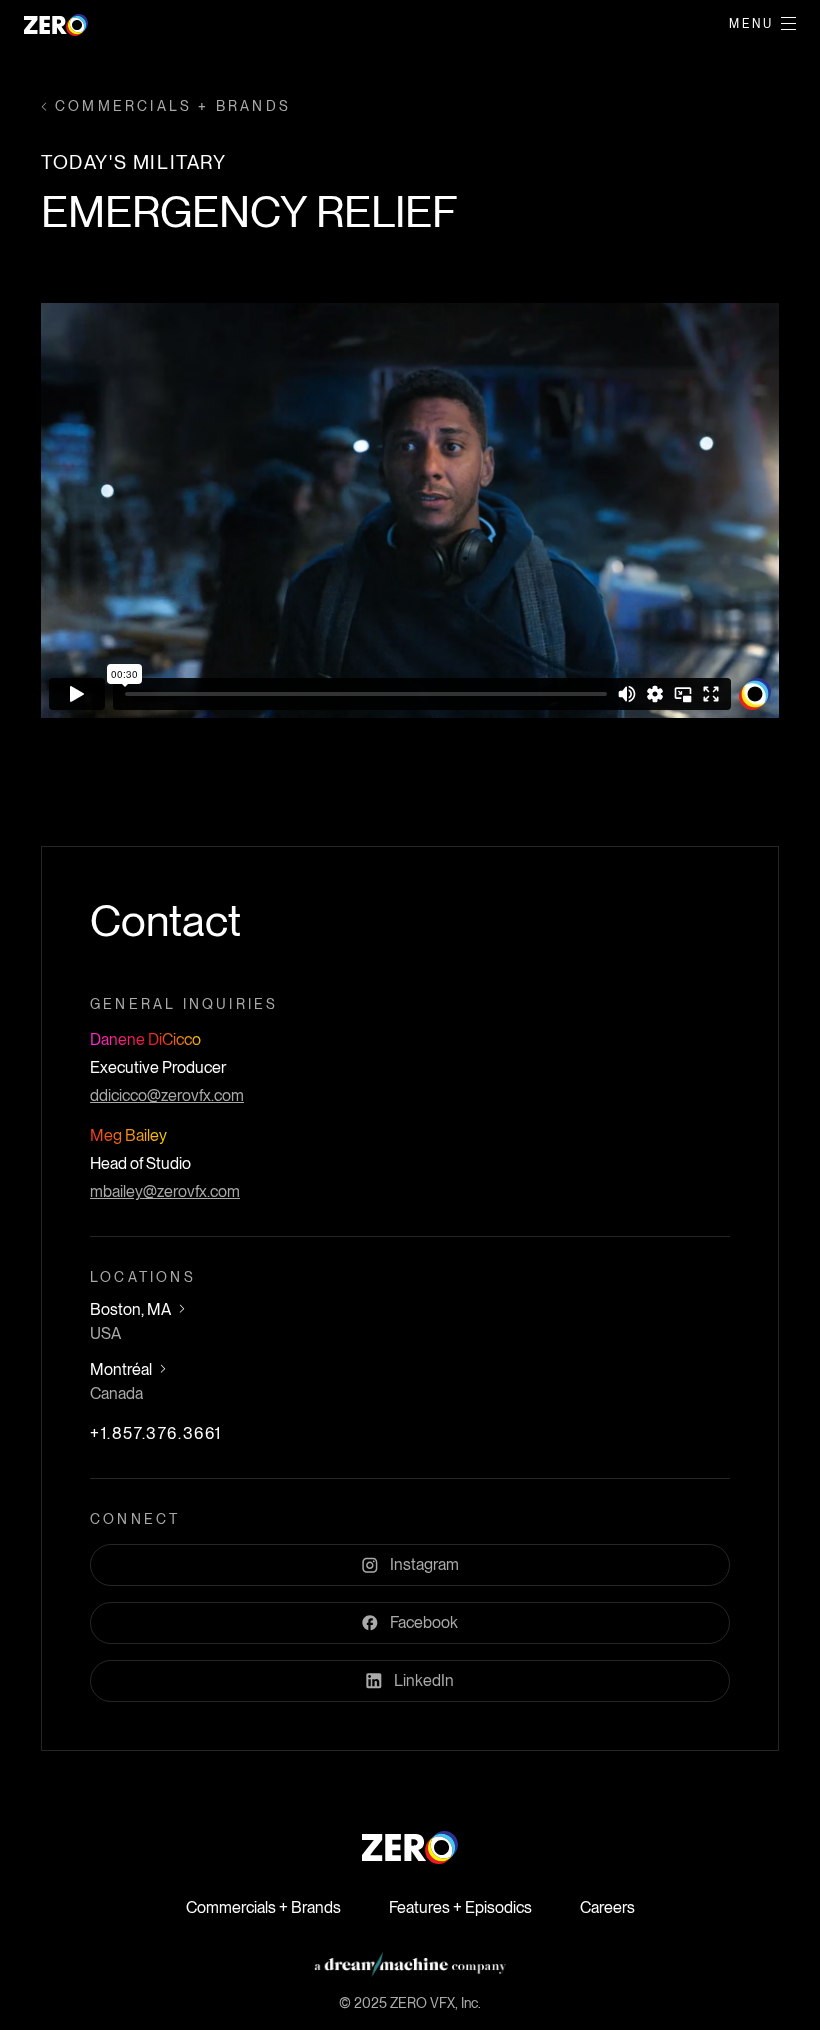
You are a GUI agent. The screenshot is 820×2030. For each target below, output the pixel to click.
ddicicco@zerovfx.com (167, 1095)
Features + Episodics (460, 1907)
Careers (607, 1907)
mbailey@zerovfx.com (165, 1191)
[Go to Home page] (410, 1847)
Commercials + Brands (263, 1907)
